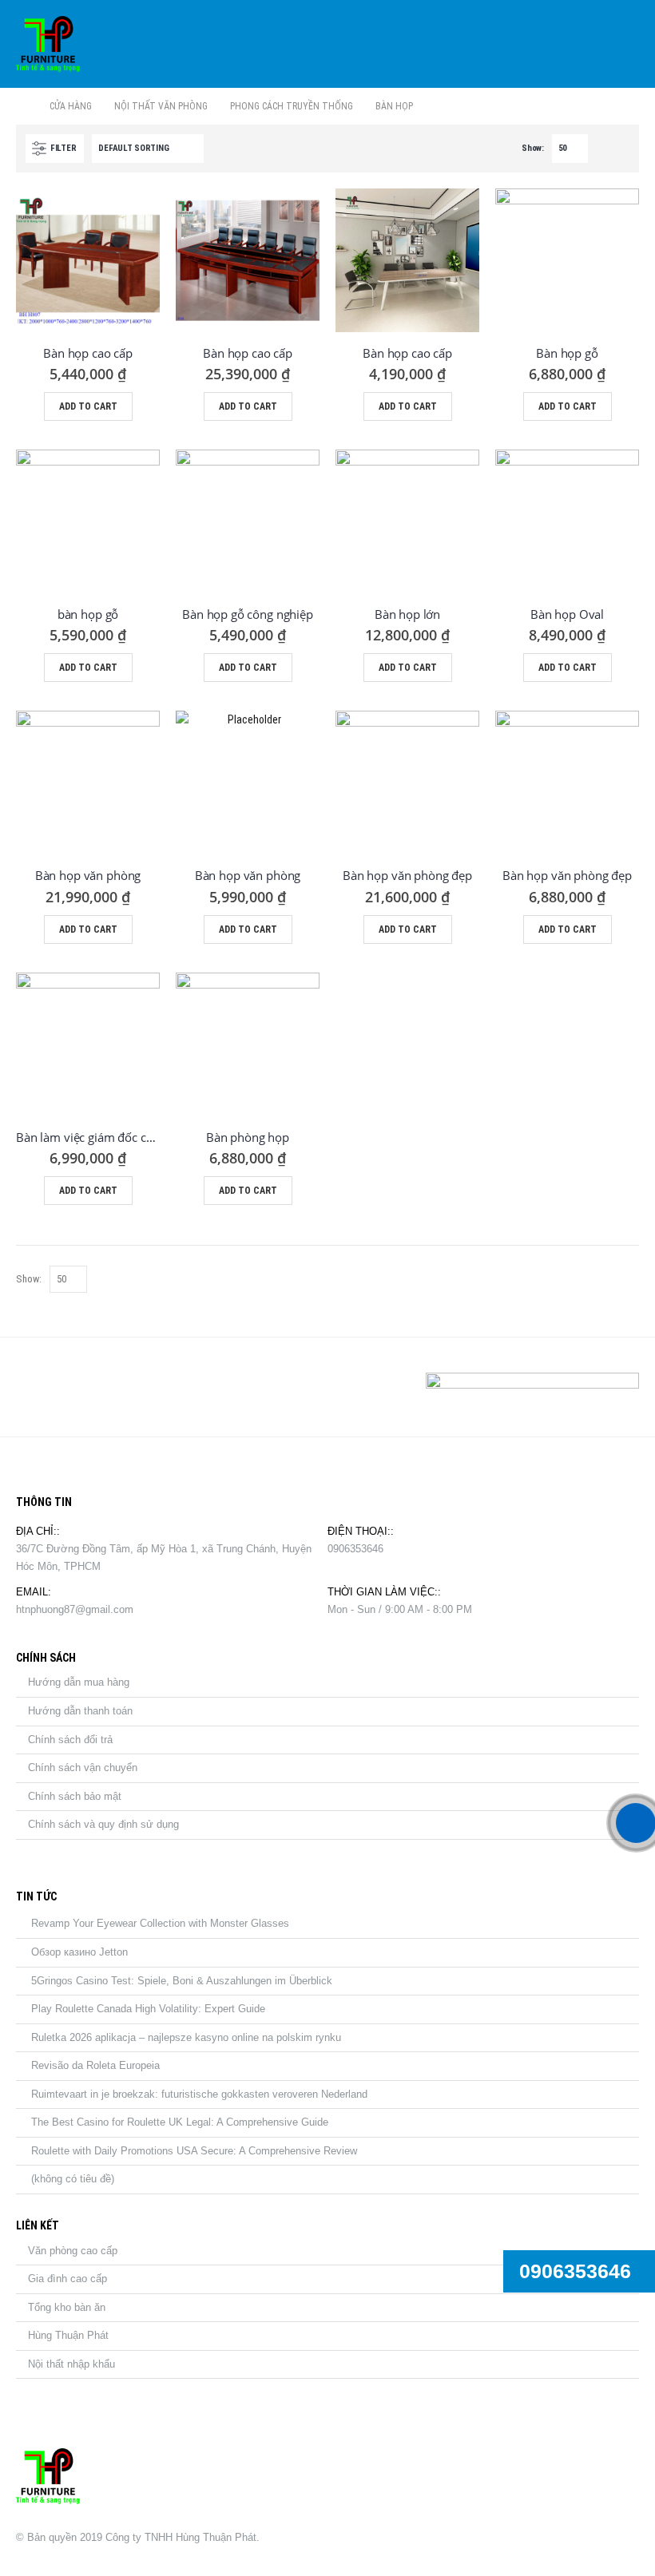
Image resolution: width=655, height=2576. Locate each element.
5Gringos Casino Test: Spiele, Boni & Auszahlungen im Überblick (182, 1981)
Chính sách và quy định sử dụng (103, 1824)
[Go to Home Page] (22, 106)
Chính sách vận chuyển (83, 1768)
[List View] (622, 148)
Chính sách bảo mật (75, 1796)
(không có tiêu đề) (73, 2179)
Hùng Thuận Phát (68, 2335)
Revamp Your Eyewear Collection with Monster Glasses (160, 1923)
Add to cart (88, 406)
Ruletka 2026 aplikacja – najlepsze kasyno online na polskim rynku (186, 2037)
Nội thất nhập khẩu (71, 2364)
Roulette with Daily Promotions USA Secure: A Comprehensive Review (194, 2151)
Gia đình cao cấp (67, 2279)
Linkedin (109, 1387)
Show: (533, 148)
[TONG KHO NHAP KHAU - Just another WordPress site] (48, 44)
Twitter (71, 1387)
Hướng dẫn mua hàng (79, 1682)
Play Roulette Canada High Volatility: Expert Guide (148, 2009)
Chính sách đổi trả (70, 1740)
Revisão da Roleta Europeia (95, 2065)
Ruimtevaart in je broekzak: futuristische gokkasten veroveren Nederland (199, 2094)
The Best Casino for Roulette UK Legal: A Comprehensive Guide (180, 2122)
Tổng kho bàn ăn (67, 2307)
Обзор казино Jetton (79, 1952)
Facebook (34, 1387)
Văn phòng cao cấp (73, 2251)
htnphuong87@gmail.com (75, 1609)
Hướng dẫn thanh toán (80, 1711)
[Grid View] (603, 148)
